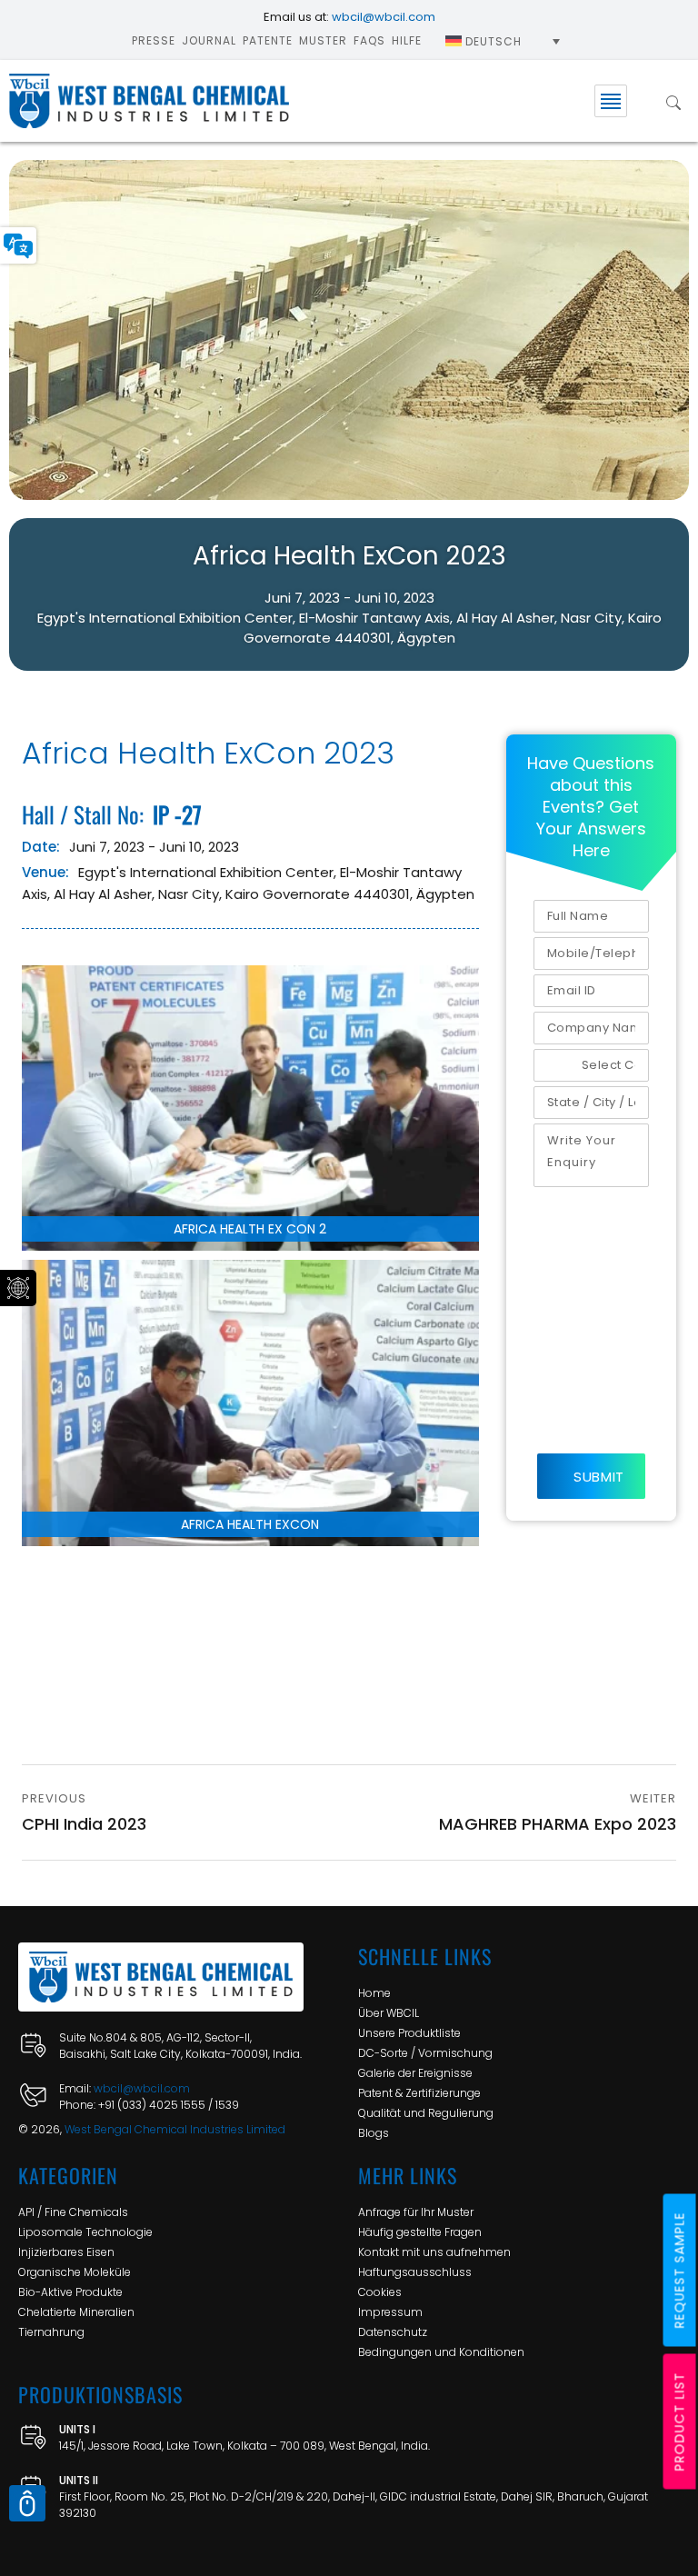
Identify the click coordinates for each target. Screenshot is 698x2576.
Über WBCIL (389, 2013)
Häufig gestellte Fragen (420, 2232)
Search (673, 101)
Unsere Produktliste (409, 2033)
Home (374, 1993)
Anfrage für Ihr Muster (416, 2212)
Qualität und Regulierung (426, 2113)
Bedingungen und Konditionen (441, 2352)
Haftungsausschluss (415, 2272)
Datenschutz (393, 2332)
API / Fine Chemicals (73, 2212)
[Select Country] (591, 1065)
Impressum (390, 2312)
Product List (680, 2422)
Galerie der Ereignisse (415, 2073)
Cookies (380, 2292)
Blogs (374, 2133)
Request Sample (680, 2271)
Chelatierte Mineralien (76, 2312)
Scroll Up (27, 2503)
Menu (611, 101)
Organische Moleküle (75, 2272)
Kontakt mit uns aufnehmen (434, 2252)
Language (18, 245)
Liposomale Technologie (85, 2232)
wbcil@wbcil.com (384, 17)
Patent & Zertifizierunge (419, 2093)
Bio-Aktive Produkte (70, 2292)
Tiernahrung (51, 2332)
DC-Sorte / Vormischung (425, 2053)
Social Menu (18, 1288)
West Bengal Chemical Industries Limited (175, 2129)
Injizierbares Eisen (66, 2252)
